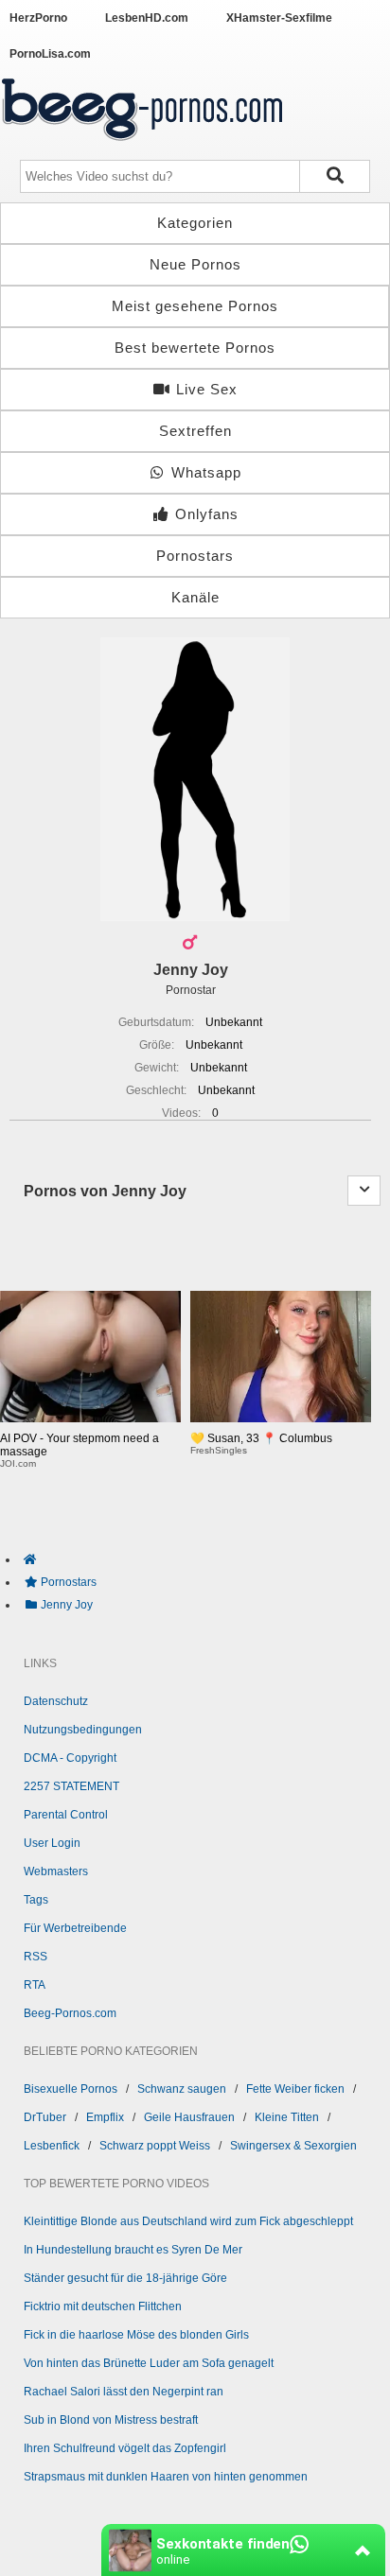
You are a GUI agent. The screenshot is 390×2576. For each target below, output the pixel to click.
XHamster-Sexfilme (279, 18)
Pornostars (195, 556)
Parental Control (66, 1815)
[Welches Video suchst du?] (335, 176)
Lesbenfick (52, 2146)
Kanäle (195, 597)
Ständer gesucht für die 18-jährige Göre (125, 2278)
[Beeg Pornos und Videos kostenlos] (142, 144)
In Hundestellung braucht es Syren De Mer (133, 2250)
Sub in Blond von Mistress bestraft (111, 2420)
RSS (35, 1957)
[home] (204, 1559)
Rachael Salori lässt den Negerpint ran (124, 2392)
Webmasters (56, 1871)
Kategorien (195, 223)
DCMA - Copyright (70, 1758)
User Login (52, 1843)
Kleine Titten (287, 2117)
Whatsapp (204, 472)
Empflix (105, 2117)
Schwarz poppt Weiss (155, 2146)
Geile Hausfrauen (189, 2117)
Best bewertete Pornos (195, 348)
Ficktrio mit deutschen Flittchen (103, 2306)
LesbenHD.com (147, 18)
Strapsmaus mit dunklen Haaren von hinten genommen (166, 2477)
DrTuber (45, 2117)
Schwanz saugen (182, 2089)
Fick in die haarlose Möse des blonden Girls (136, 2335)
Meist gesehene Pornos (195, 306)
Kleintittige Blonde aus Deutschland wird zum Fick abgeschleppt (188, 2221)
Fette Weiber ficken (295, 2089)
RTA (35, 1985)
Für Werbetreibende (75, 1928)
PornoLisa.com (50, 54)
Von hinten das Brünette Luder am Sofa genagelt (149, 2363)
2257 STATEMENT (71, 1786)
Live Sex (204, 389)
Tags (36, 1900)
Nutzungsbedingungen (83, 1730)
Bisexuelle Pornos (71, 2089)
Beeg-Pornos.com (70, 2013)
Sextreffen (195, 431)
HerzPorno (38, 18)
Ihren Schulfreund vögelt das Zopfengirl (125, 2448)
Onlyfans (204, 514)
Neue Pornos (195, 264)
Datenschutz (56, 1701)
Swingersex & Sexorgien (293, 2146)
